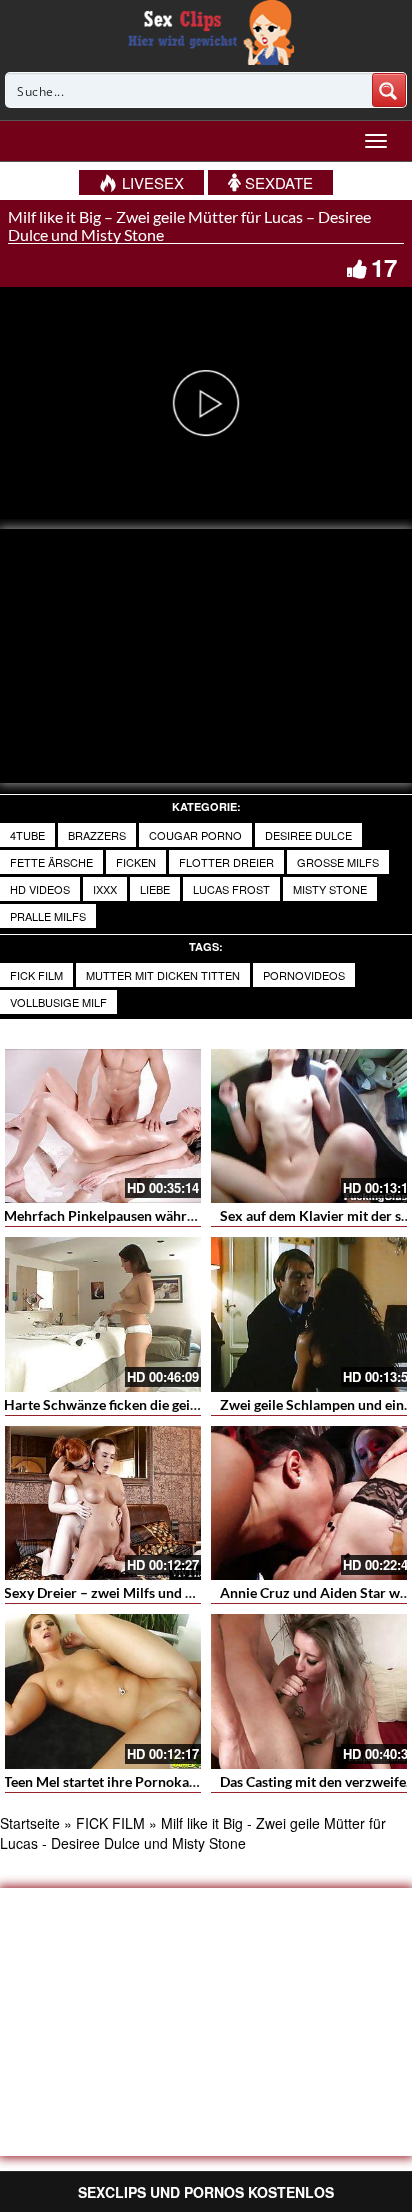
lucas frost (231, 889)
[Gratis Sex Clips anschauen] (206, 30)
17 (384, 267)
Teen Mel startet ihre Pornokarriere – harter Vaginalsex (176, 1781)
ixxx (105, 889)
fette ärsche (51, 862)
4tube (27, 835)
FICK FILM (36, 975)
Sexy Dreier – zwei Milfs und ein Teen (120, 1592)
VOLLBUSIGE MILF (58, 1002)
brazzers (97, 835)
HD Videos (40, 889)
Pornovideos (304, 975)
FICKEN (136, 862)
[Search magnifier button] (389, 90)
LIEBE (155, 889)
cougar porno (195, 835)
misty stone (330, 889)
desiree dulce (308, 835)
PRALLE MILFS (48, 916)
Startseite (30, 1823)
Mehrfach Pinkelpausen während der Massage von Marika (184, 1215)
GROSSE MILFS (338, 862)
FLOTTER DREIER (226, 862)
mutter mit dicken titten (163, 975)
